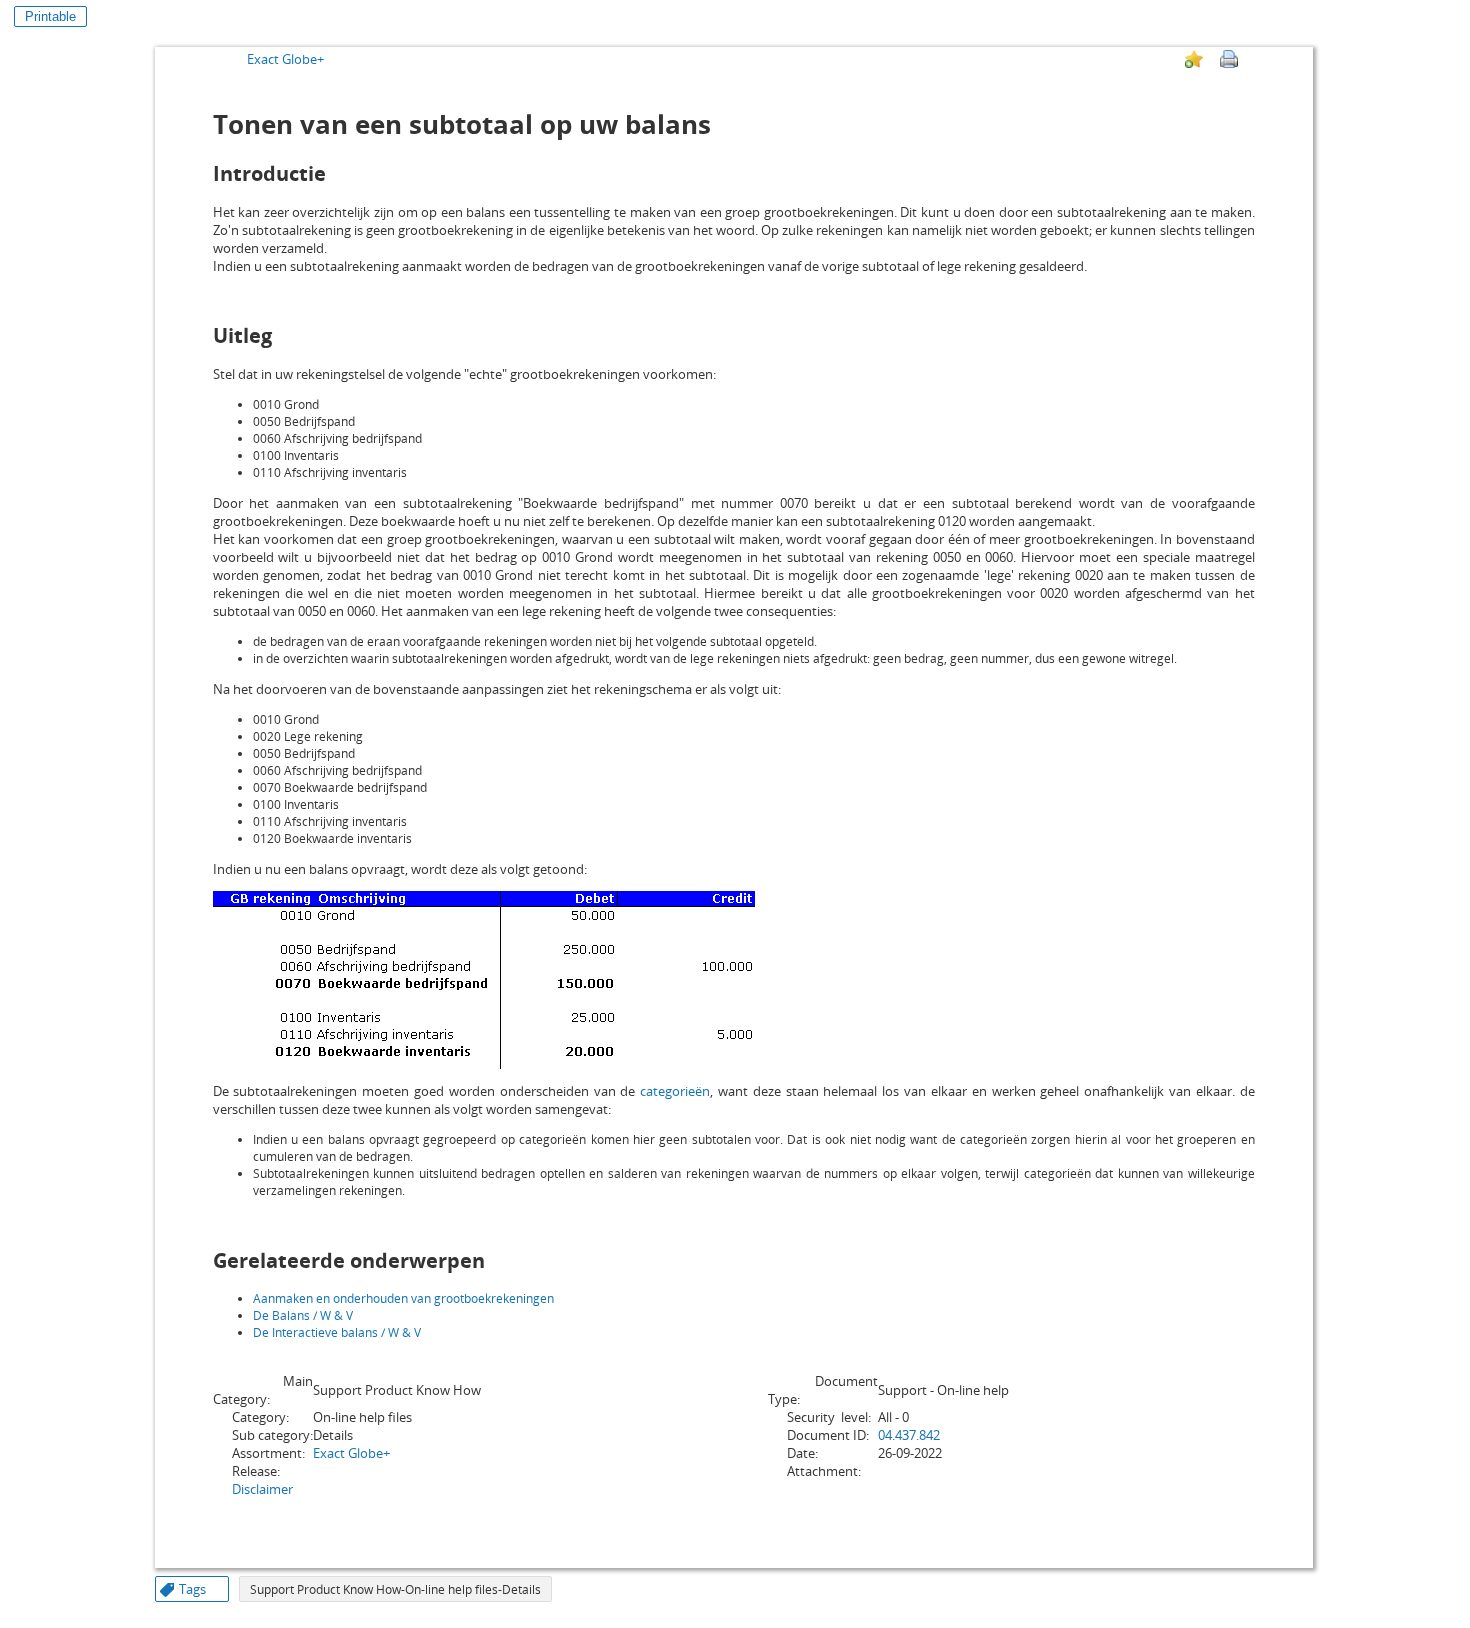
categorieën (675, 1091)
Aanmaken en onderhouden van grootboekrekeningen (403, 1298)
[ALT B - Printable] (1229, 59)
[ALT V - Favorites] (1194, 59)
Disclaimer (262, 1489)
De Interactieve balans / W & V (337, 1332)
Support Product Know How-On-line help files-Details (395, 1589)
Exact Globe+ (285, 59)
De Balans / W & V (303, 1315)
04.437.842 (909, 1435)
